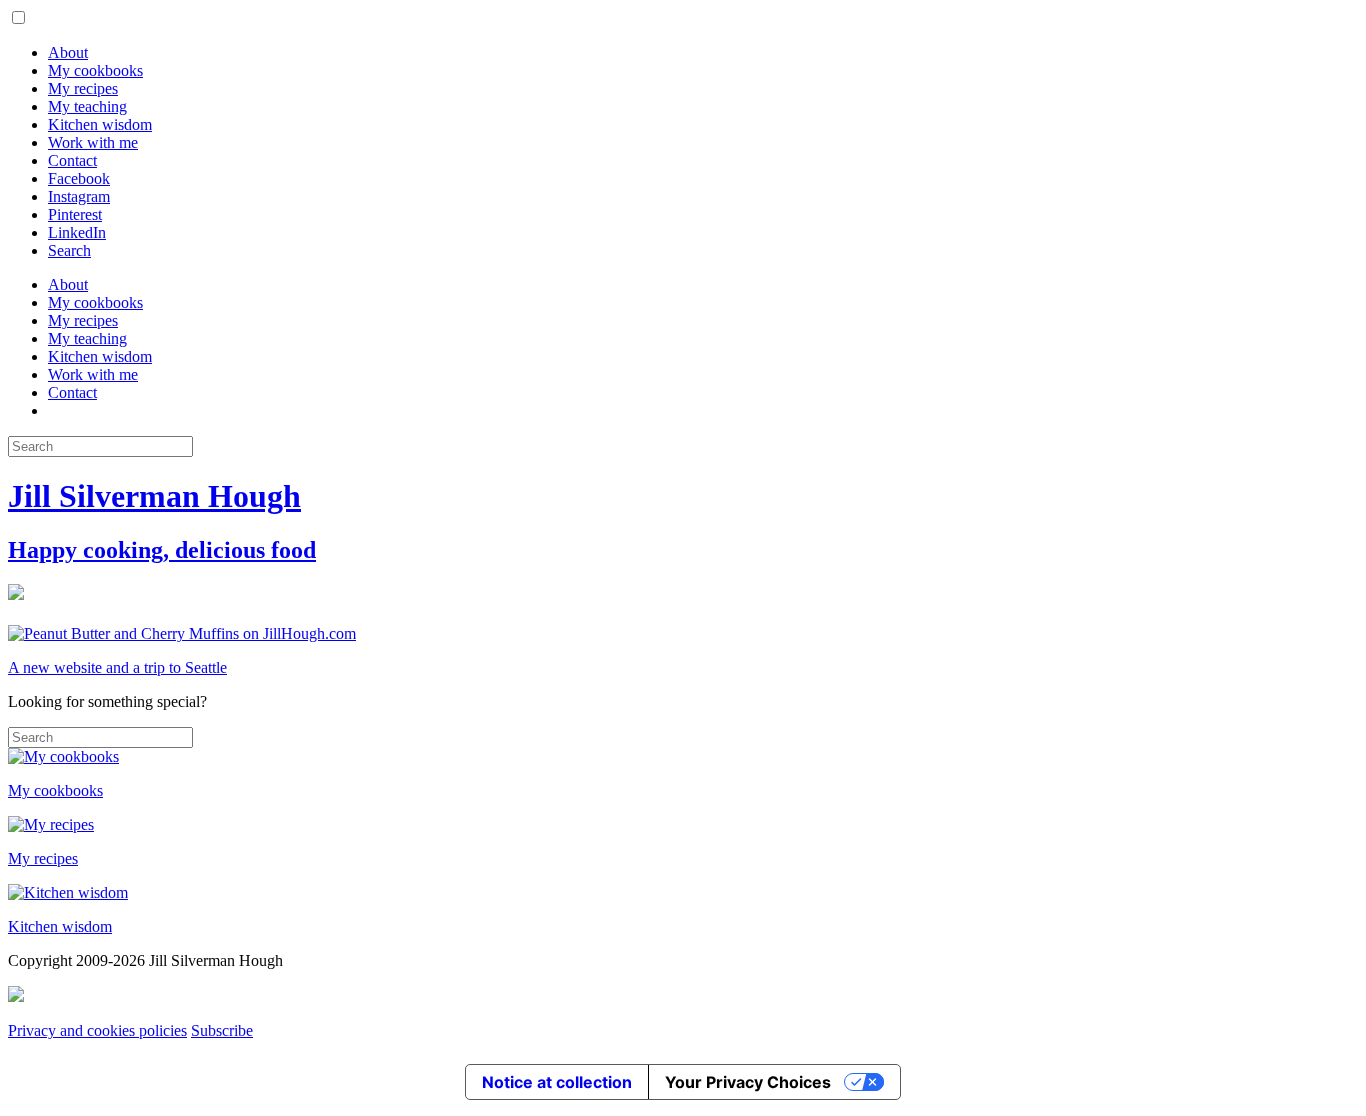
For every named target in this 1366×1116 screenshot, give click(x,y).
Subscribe (222, 1030)
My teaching (87, 106)
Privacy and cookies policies (97, 1030)
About (68, 52)
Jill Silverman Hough (154, 496)
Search (69, 250)
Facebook (79, 178)
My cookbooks (95, 70)
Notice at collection (557, 1082)
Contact (72, 160)
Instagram (79, 196)
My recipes (83, 88)
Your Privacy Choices (748, 1082)
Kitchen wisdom (100, 124)
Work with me (93, 142)
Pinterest (75, 214)
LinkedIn (77, 232)
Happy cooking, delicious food (162, 550)
